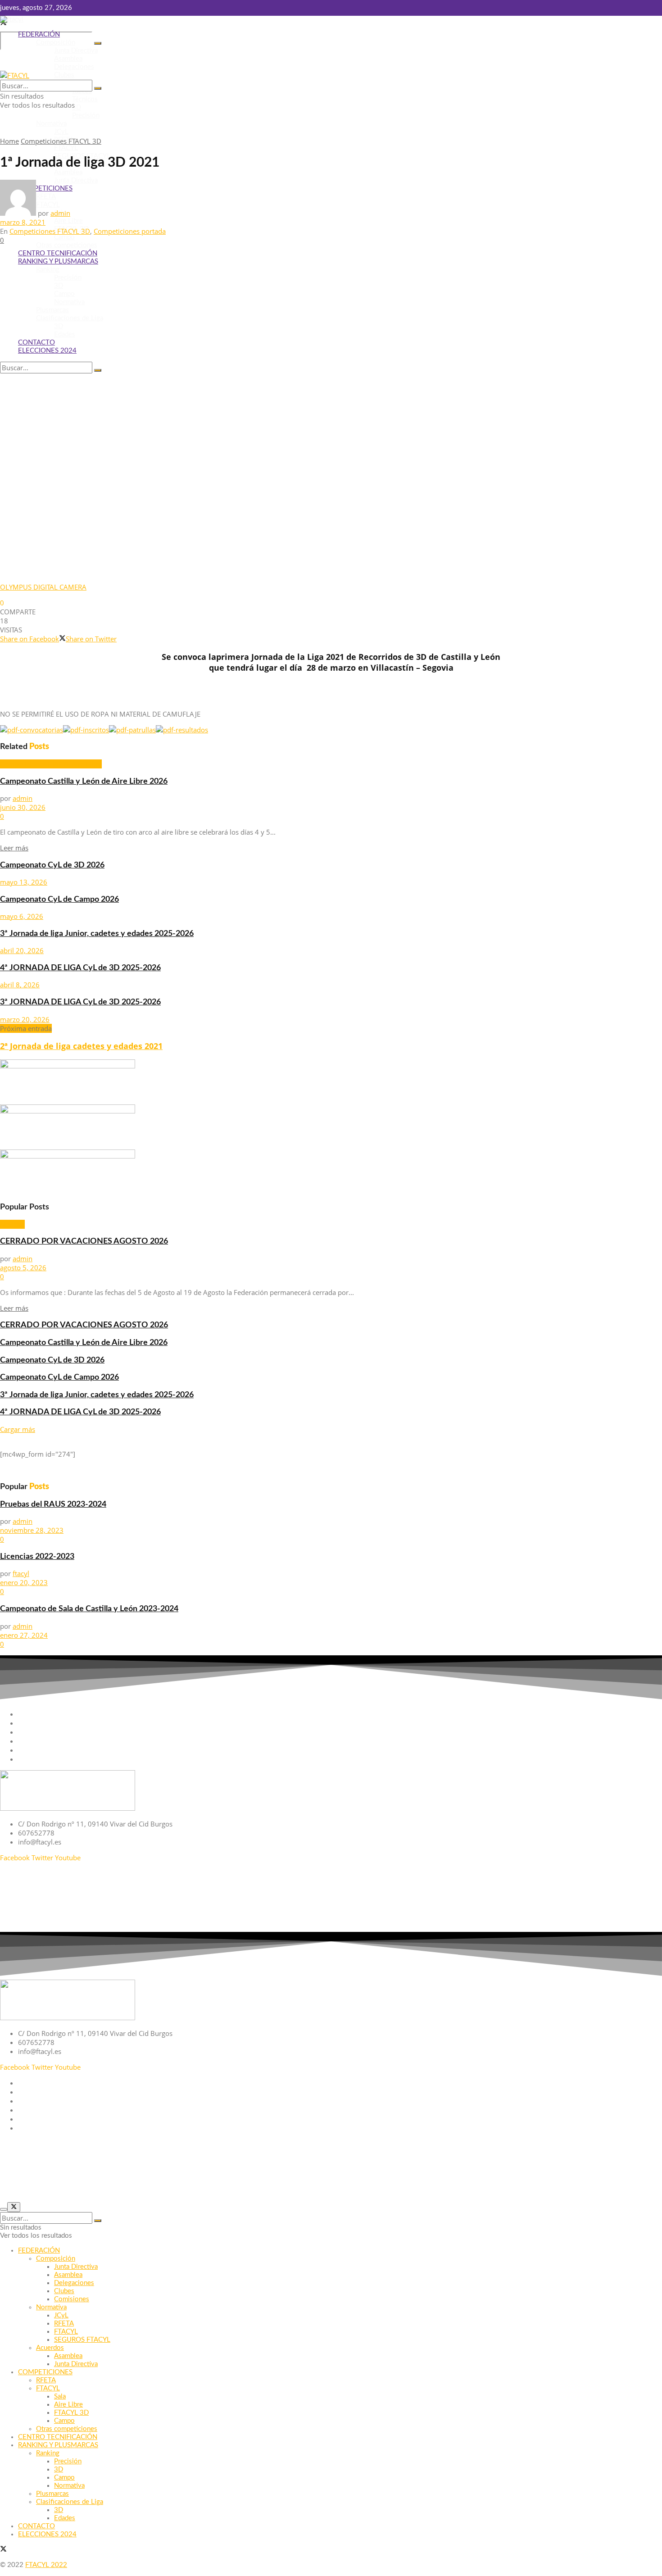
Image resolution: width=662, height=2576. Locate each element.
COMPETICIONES (45, 2372)
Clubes (64, 75)
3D (77, 107)
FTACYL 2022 (46, 2565)
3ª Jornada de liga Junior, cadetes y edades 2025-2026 (97, 934)
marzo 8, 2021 (23, 222)
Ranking (48, 270)
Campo (64, 237)
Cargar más (18, 1429)
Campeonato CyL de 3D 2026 (52, 865)
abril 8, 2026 (20, 985)
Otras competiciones (67, 245)
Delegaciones (74, 67)
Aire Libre (68, 221)
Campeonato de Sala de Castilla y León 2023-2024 (89, 1609)
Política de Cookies (633, 1889)
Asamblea (68, 59)
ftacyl (21, 1573)
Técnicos (85, 99)
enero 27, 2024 (24, 1635)
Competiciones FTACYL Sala (60, 1741)
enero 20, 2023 (24, 1582)
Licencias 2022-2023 (37, 1556)
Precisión (86, 116)
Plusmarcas (52, 310)
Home (9, 141)
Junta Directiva (76, 51)
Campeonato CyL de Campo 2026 (59, 899)
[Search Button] (98, 43)
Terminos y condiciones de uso (614, 1921)
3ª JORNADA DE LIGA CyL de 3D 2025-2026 (80, 1002)
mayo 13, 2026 (24, 882)
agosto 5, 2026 (23, 1268)
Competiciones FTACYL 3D (61, 141)
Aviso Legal (644, 1873)
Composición (56, 43)
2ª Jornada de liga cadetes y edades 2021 (81, 1046)
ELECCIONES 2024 (47, 351)
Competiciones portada (130, 231)
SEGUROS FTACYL (82, 2340)
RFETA (64, 2324)
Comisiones (72, 2299)
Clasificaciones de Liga (70, 318)
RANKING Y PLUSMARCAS (58, 261)
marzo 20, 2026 (25, 1019)
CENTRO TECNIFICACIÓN (58, 253)
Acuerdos (50, 2348)
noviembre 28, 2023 (32, 1530)
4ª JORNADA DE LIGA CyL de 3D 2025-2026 (80, 968)
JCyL (61, 132)
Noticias (12, 1224)
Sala (60, 2397)
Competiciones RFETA (51, 1750)
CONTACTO (36, 343)
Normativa (51, 124)
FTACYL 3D (71, 2413)
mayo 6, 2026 (22, 916)
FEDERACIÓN (39, 34)
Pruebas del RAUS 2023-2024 (53, 1504)
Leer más (14, 848)
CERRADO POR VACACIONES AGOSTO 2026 (84, 1241)
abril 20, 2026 (22, 950)
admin (60, 213)
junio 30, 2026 (23, 807)
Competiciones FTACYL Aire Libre (51, 764)
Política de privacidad (629, 1905)
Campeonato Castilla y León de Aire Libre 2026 (84, 781)
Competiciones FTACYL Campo (65, 1732)
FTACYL (66, 148)
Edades (65, 334)
